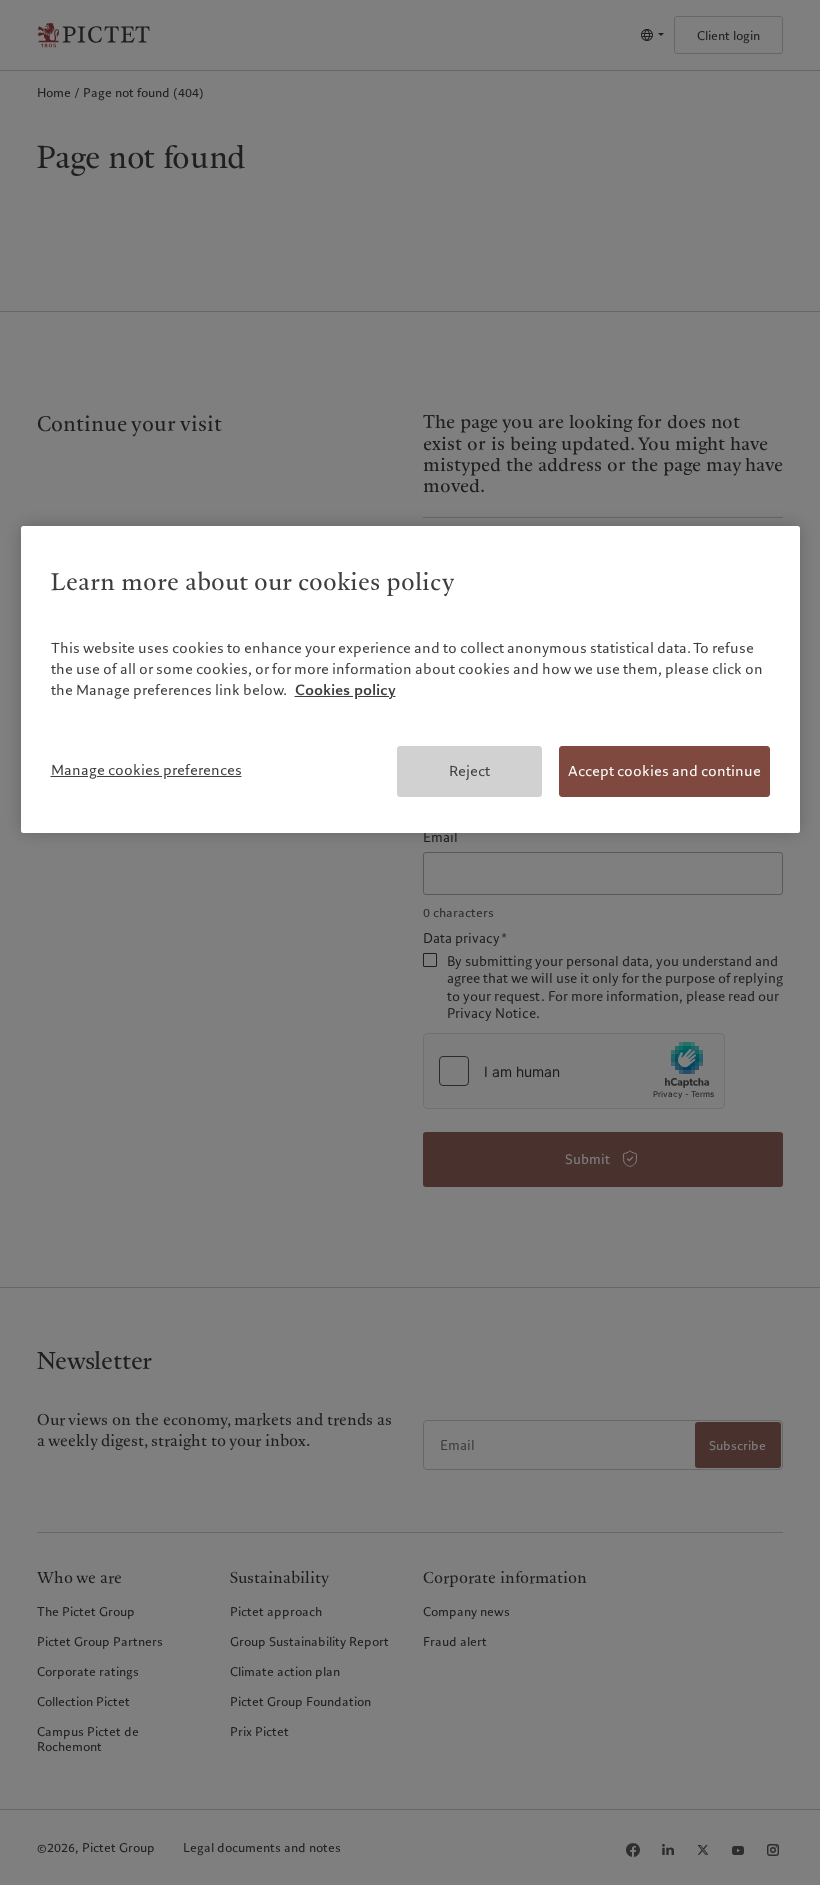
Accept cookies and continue (664, 771)
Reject (469, 771)
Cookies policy (345, 690)
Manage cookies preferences (146, 770)
